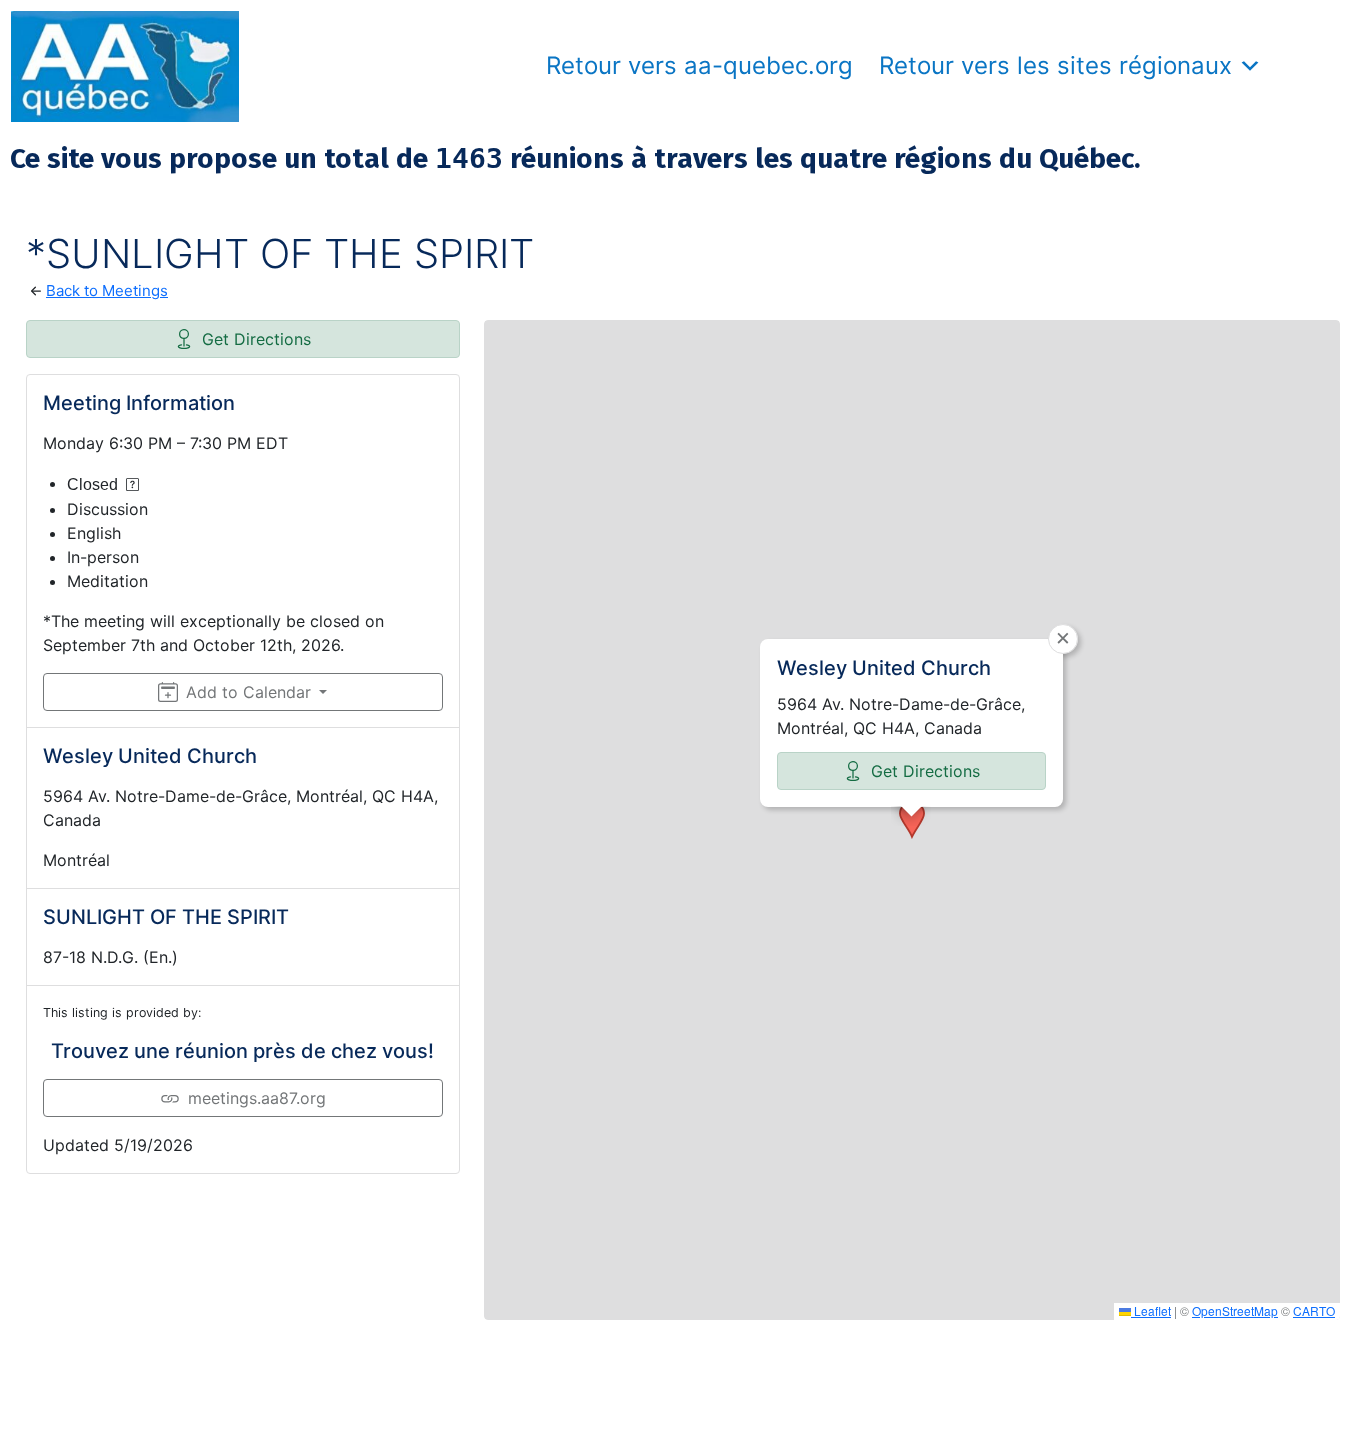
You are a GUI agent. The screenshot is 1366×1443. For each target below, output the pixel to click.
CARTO (1314, 1310)
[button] (912, 820)
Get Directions (256, 339)
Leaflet (1151, 1310)
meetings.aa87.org (257, 1098)
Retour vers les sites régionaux (1055, 65)
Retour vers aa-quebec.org (699, 65)
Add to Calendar (248, 692)
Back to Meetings (107, 290)
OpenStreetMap (1235, 1310)
